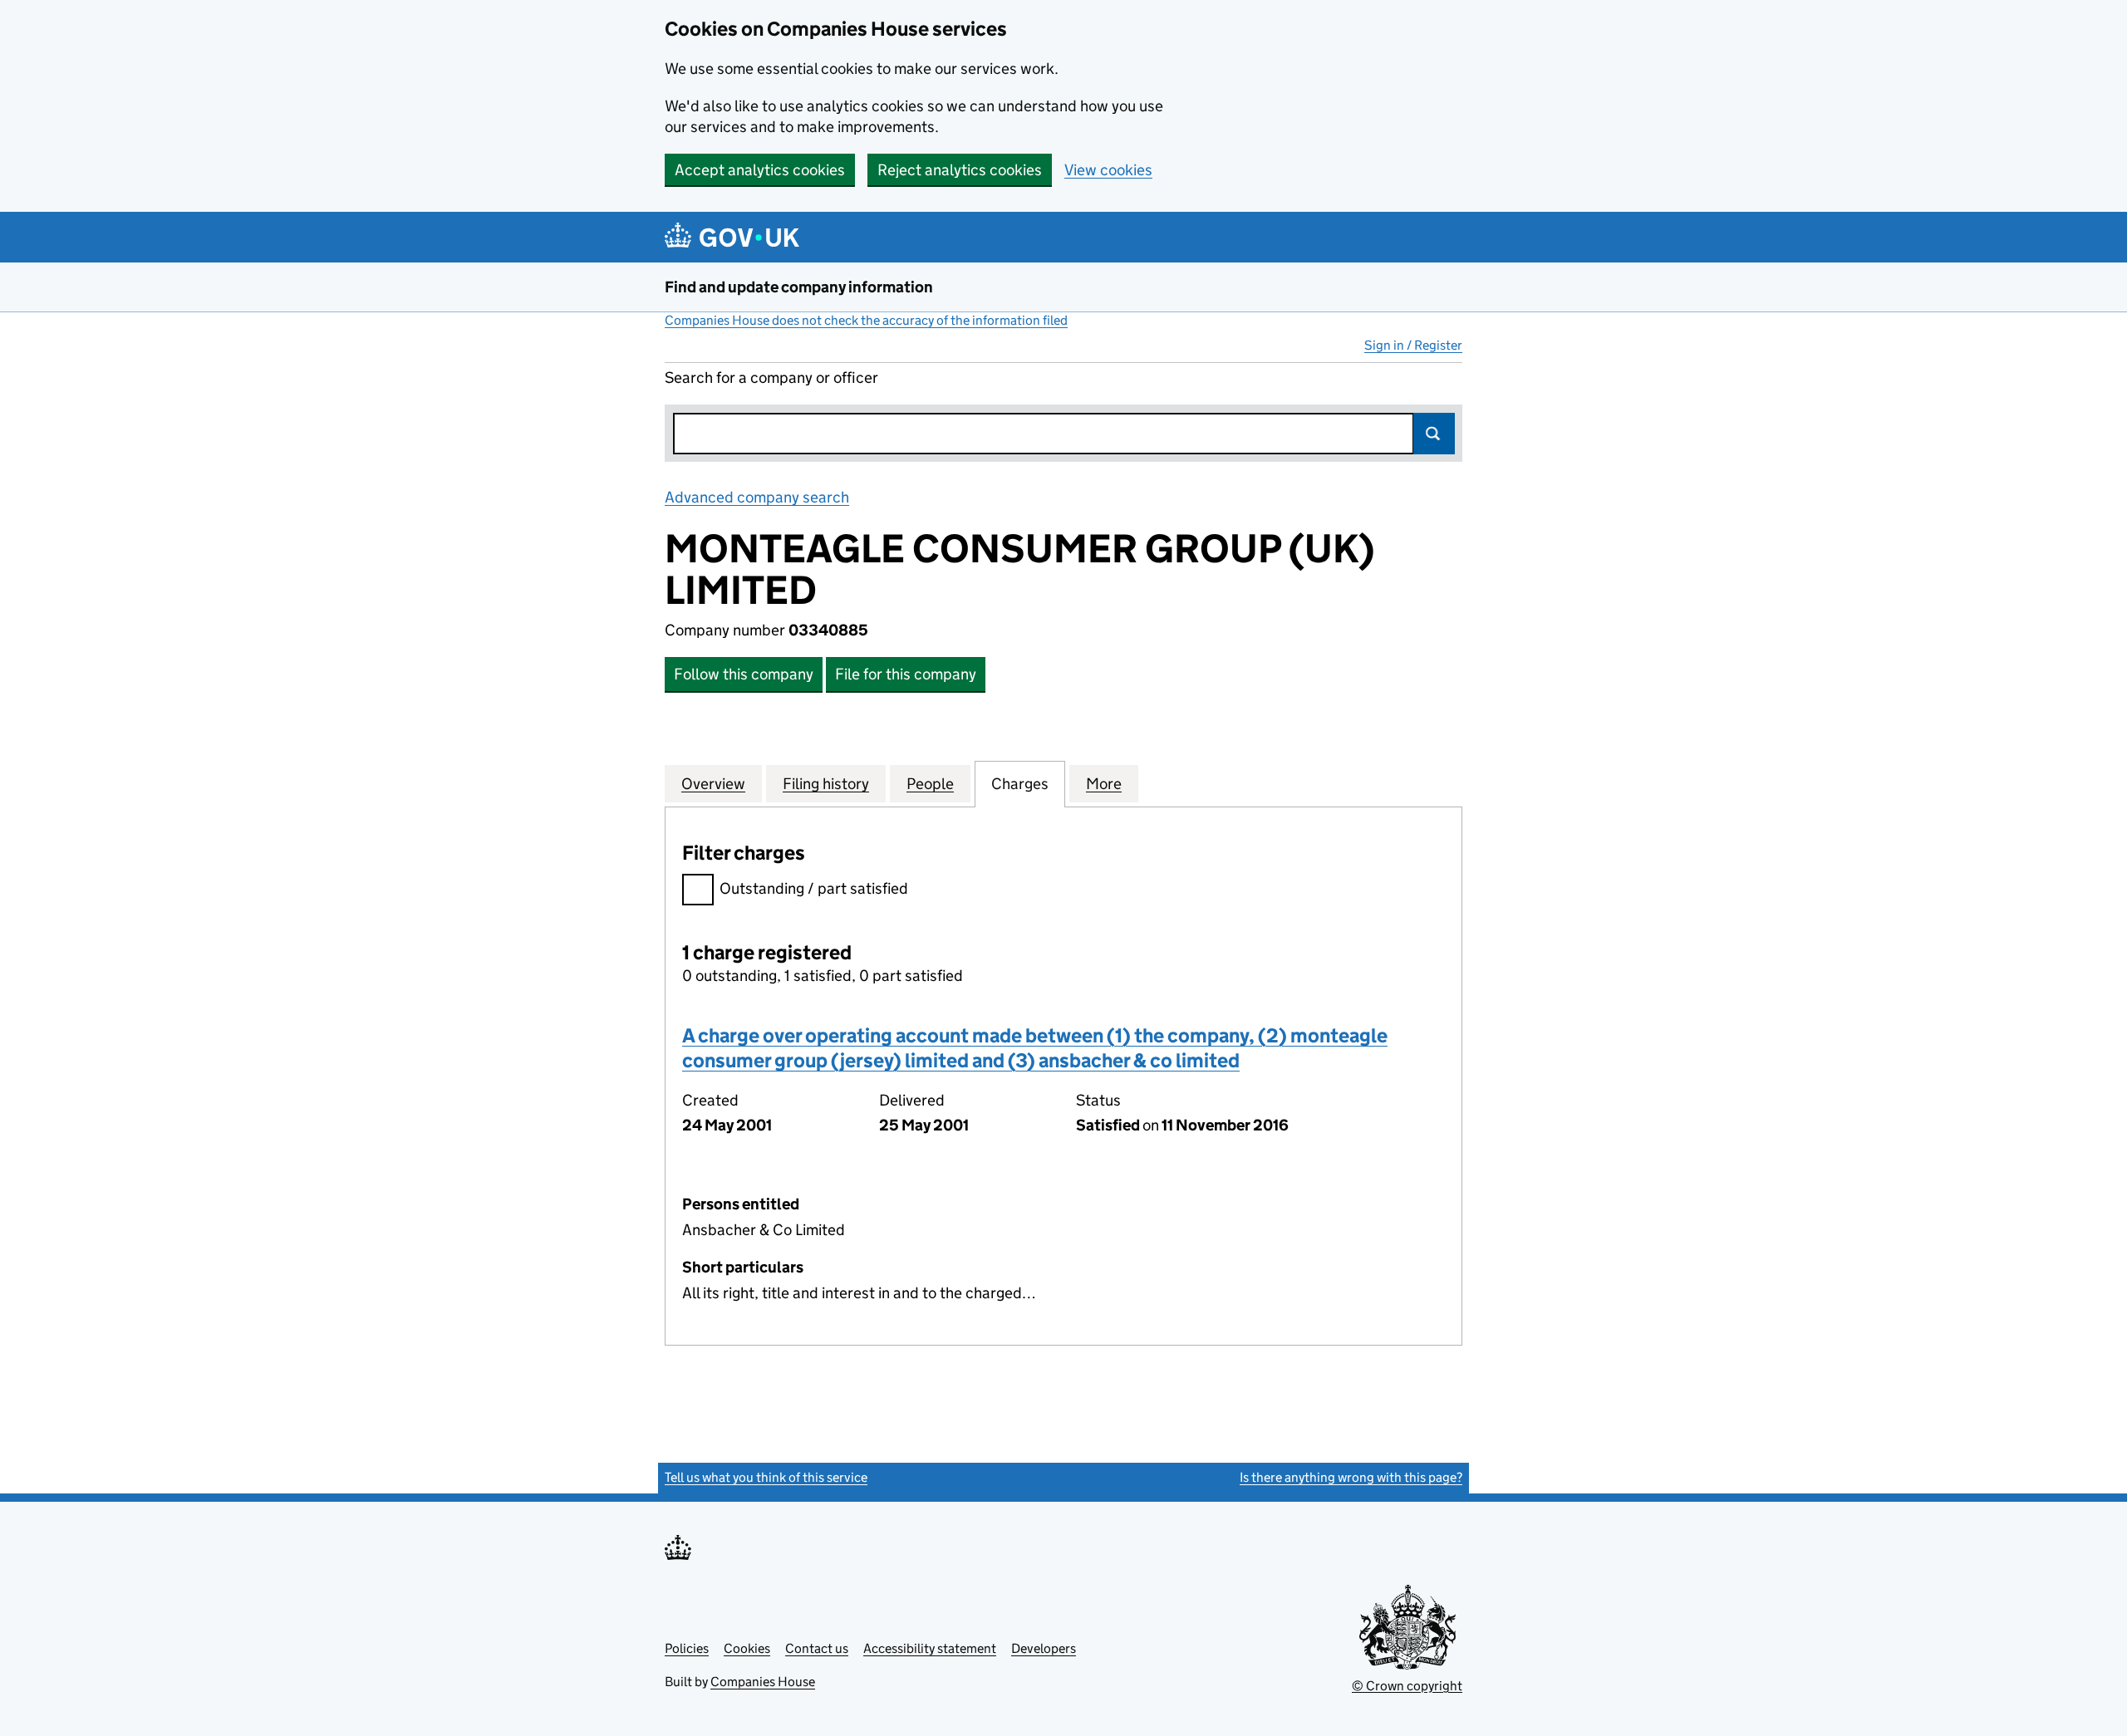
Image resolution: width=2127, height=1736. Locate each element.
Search (1434, 434)
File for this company (906, 674)
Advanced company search (757, 497)
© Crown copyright (1407, 1686)
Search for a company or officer (771, 378)
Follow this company (744, 674)
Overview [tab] (713, 784)
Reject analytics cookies (960, 170)
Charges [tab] (1020, 784)
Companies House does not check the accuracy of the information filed (866, 320)
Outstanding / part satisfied (814, 888)
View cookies (1108, 170)
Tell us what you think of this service (766, 1477)
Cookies (747, 1648)
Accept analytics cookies (760, 170)
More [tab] (1104, 784)
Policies (687, 1648)
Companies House (763, 1682)
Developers (1044, 1648)
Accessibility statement (930, 1648)
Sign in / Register (1413, 345)
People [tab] (930, 784)
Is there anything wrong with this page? (1351, 1477)
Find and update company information (799, 287)
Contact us (817, 1648)
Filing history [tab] (826, 784)
